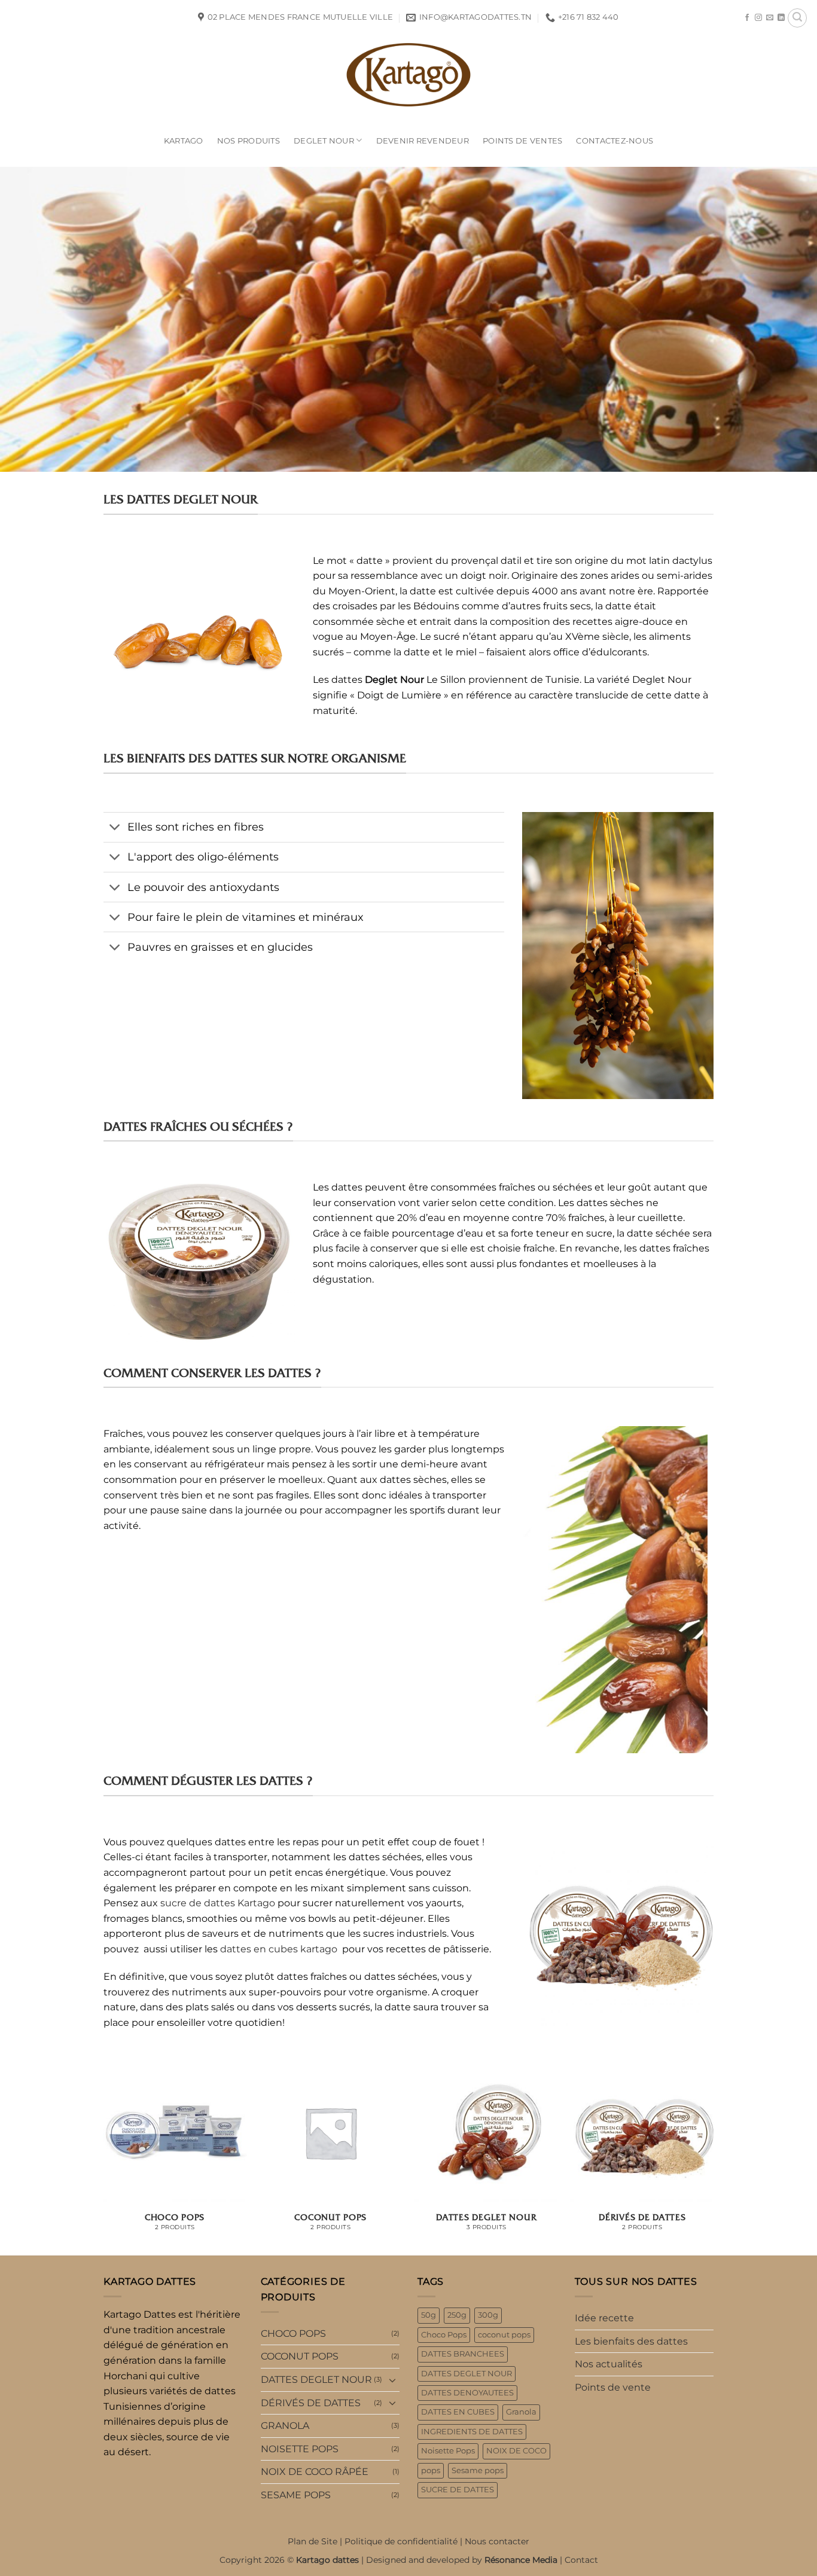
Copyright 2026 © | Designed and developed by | (392, 2560)
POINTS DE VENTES (522, 141)
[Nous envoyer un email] (770, 18)
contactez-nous (615, 141)
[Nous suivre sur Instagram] (758, 18)
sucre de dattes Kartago (218, 1903)
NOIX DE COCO (516, 2451)
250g (457, 2315)
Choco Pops (444, 2335)
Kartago (184, 141)
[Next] (714, 2157)
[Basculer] (115, 828)
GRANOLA (285, 2426)
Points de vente (613, 2387)
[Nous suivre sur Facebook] (747, 18)
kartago (319, 1949)
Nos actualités (609, 2364)
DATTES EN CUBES (458, 2412)
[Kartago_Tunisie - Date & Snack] (408, 75)
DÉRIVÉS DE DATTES (311, 2403)
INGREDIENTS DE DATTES (472, 2432)
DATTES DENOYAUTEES (467, 2393)
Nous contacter (497, 2541)
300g (488, 2315)
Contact (581, 2560)
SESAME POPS (296, 2495)
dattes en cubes (259, 1949)
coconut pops (504, 2335)
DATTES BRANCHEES (463, 2354)
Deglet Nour (324, 141)
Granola (521, 2412)
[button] (797, 18)
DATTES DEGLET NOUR (316, 2380)
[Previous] (103, 2157)
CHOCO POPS (293, 2334)
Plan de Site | (316, 2541)
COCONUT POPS (300, 2356)
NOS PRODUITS (249, 141)
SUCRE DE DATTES (458, 2490)
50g (429, 2315)
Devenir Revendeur (423, 141)
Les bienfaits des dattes (631, 2341)
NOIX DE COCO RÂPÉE (315, 2472)
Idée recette (604, 2318)
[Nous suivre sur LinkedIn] (781, 18)
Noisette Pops (448, 2451)
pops (431, 2470)
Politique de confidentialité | (405, 2541)
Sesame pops (478, 2470)
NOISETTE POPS (300, 2449)
